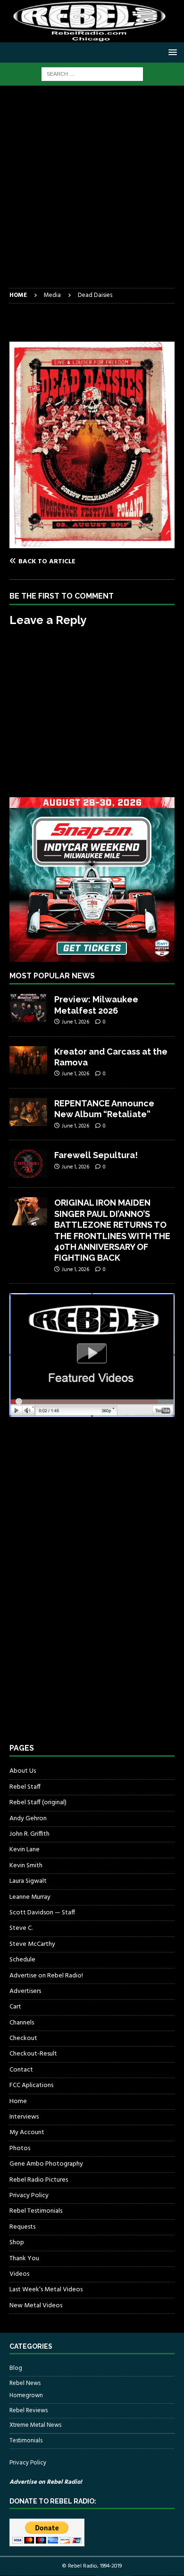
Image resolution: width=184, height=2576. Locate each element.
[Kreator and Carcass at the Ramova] (28, 1060)
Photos (20, 2148)
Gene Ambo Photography (46, 2164)
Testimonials (26, 2441)
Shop (17, 2243)
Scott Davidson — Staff (42, 1913)
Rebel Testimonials (36, 2211)
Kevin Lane (25, 1850)
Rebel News (25, 2383)
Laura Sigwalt (28, 1881)
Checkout (23, 2038)
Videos (19, 2274)
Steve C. (21, 1928)
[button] (171, 52)
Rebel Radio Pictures (39, 2180)
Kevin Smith (26, 1866)
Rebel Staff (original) (38, 1803)
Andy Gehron (28, 1819)
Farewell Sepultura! (96, 1155)
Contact (21, 2070)
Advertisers (25, 1991)
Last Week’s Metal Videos (46, 2290)
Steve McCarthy (32, 1944)
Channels (22, 2023)
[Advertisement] (92, 192)
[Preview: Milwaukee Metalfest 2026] (28, 1008)
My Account (27, 2132)
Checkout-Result (33, 2054)
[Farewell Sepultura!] (28, 1164)
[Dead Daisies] (92, 543)
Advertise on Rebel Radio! (46, 1976)
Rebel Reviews (29, 2411)
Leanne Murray (30, 1897)
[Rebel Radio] (92, 37)
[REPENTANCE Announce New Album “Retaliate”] (28, 1112)
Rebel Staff (25, 1787)
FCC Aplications (31, 2085)
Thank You (24, 2259)
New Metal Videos (36, 2306)
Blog (16, 2368)
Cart (15, 2007)
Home (18, 2101)
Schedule (22, 1960)
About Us (23, 1771)
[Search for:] (92, 74)
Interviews (24, 2117)
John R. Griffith (29, 1834)
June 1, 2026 (75, 1022)
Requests (22, 2227)
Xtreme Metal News (35, 2425)
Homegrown (26, 2396)
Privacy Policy (29, 2196)
